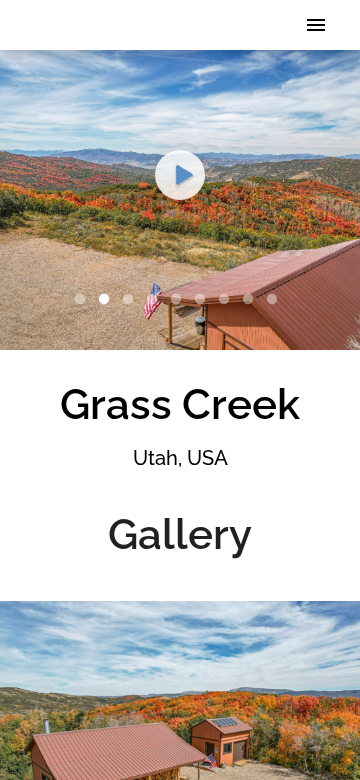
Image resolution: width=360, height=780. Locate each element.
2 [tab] (108, 300)
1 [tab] (84, 300)
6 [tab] (204, 300)
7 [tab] (228, 300)
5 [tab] (180, 300)
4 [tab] (156, 300)
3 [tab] (132, 300)
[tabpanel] (180, 200)
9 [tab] (276, 300)
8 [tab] (252, 300)
